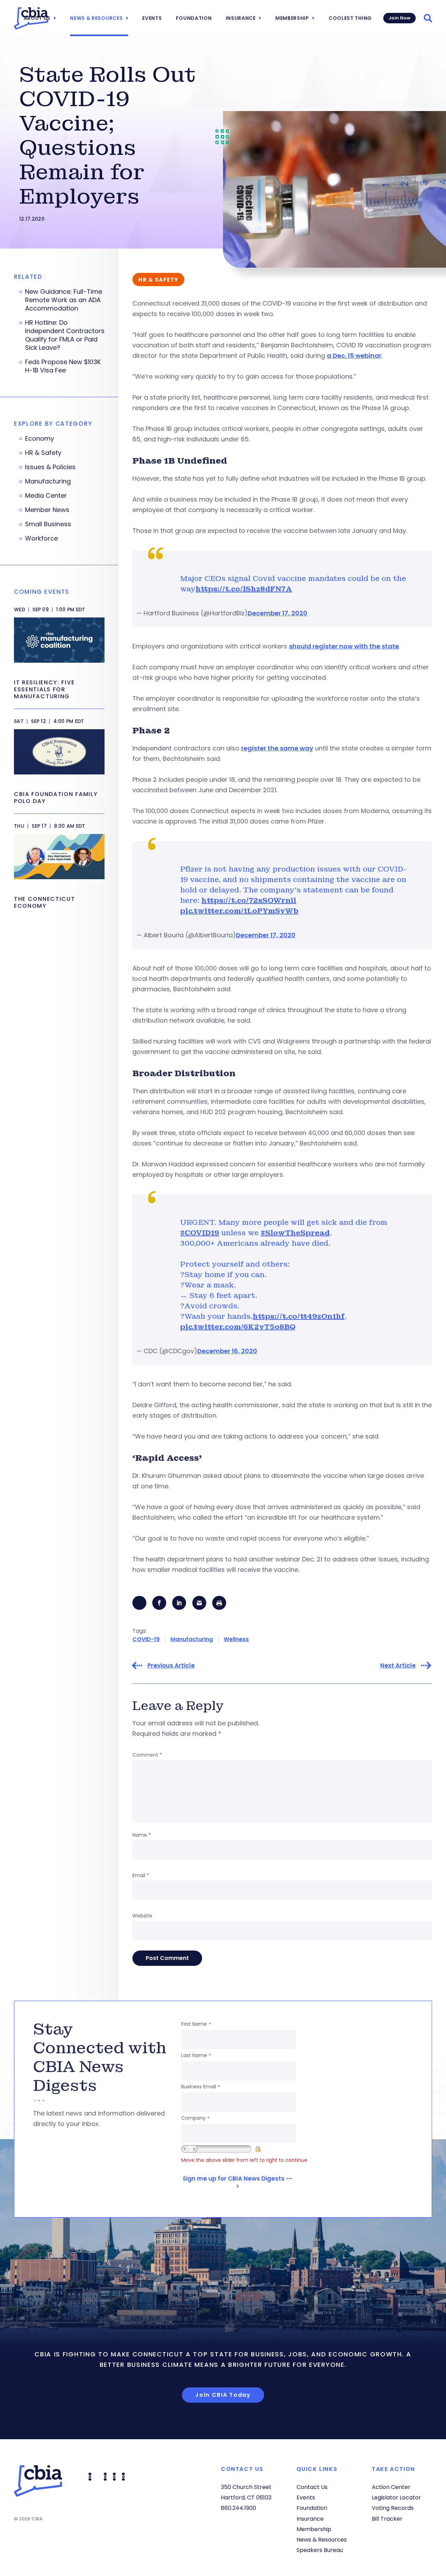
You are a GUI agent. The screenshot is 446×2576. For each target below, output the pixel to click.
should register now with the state (344, 646)
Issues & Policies (50, 467)
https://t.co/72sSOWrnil (249, 900)
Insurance (241, 18)
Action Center (391, 2487)
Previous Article (171, 1666)
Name (142, 1835)
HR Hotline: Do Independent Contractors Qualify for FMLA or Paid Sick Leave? (65, 335)
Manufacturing (192, 1639)
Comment (147, 1755)
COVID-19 (146, 1639)
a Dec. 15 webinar (354, 356)
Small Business (48, 524)
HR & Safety (43, 453)
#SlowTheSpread (295, 1233)
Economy (40, 439)
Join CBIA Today (223, 2395)
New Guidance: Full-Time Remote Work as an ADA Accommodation (64, 300)
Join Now (399, 18)
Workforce (41, 538)
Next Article (398, 1666)
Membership (292, 18)
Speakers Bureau (320, 2550)
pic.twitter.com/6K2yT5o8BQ (238, 1327)
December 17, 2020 (278, 613)
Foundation (194, 18)
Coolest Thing (350, 18)
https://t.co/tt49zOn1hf (299, 1316)
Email (141, 1875)
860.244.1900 (239, 2508)
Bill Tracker (387, 2519)
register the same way (277, 748)
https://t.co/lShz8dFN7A (244, 589)
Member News (47, 510)
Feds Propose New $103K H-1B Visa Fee (63, 366)
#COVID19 (200, 1233)
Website (142, 1916)
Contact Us (312, 2487)
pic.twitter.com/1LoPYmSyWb (239, 911)
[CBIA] (31, 18)
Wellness (236, 1639)
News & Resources (96, 18)
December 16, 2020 (227, 1351)
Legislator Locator (396, 2498)
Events (152, 18)
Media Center (46, 496)
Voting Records (393, 2508)
